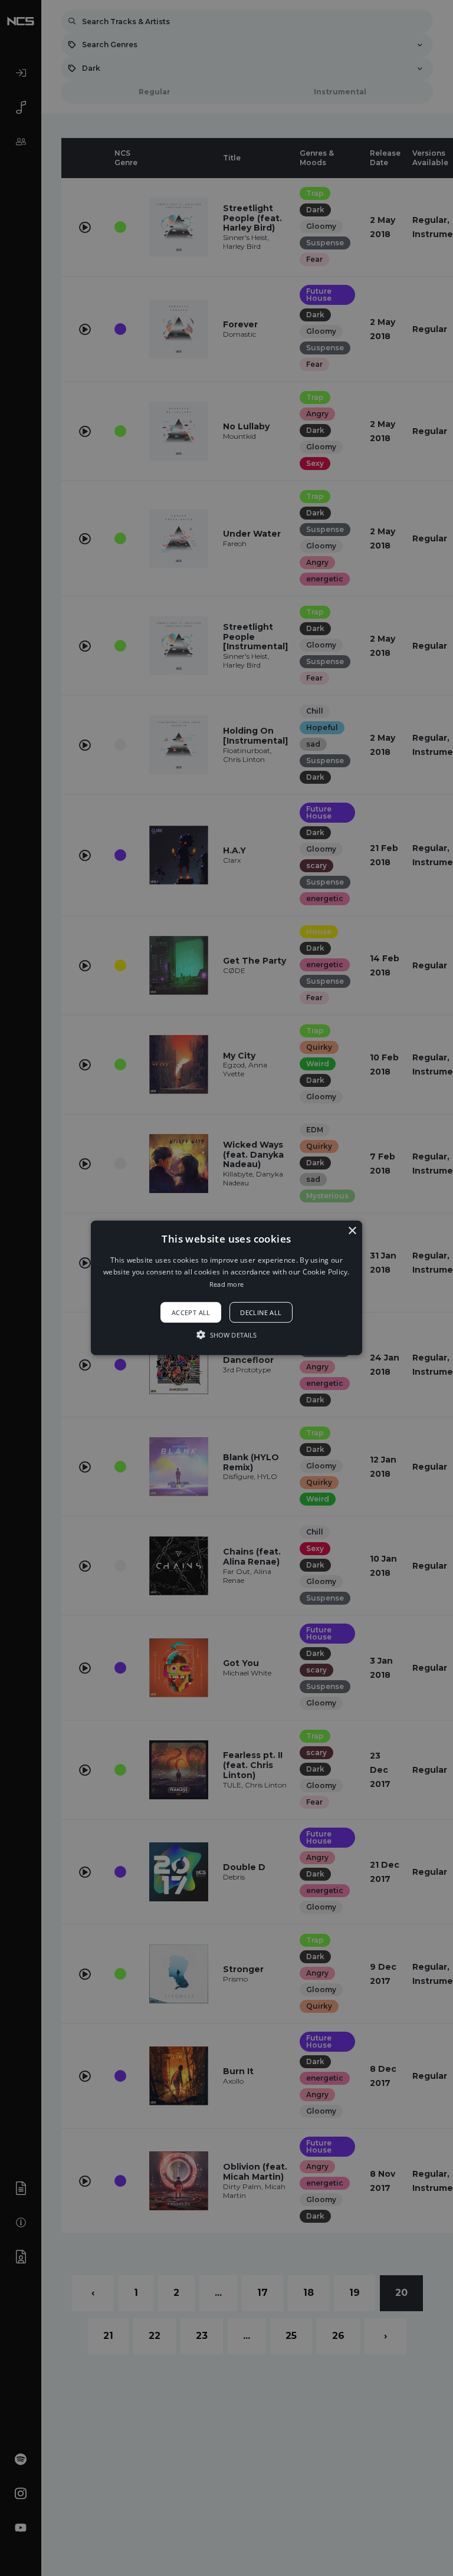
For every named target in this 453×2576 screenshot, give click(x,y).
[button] (227, 1288)
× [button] (352, 1231)
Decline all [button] (261, 1312)
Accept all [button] (191, 1312)
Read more (227, 1284)
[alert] (226, 1288)
